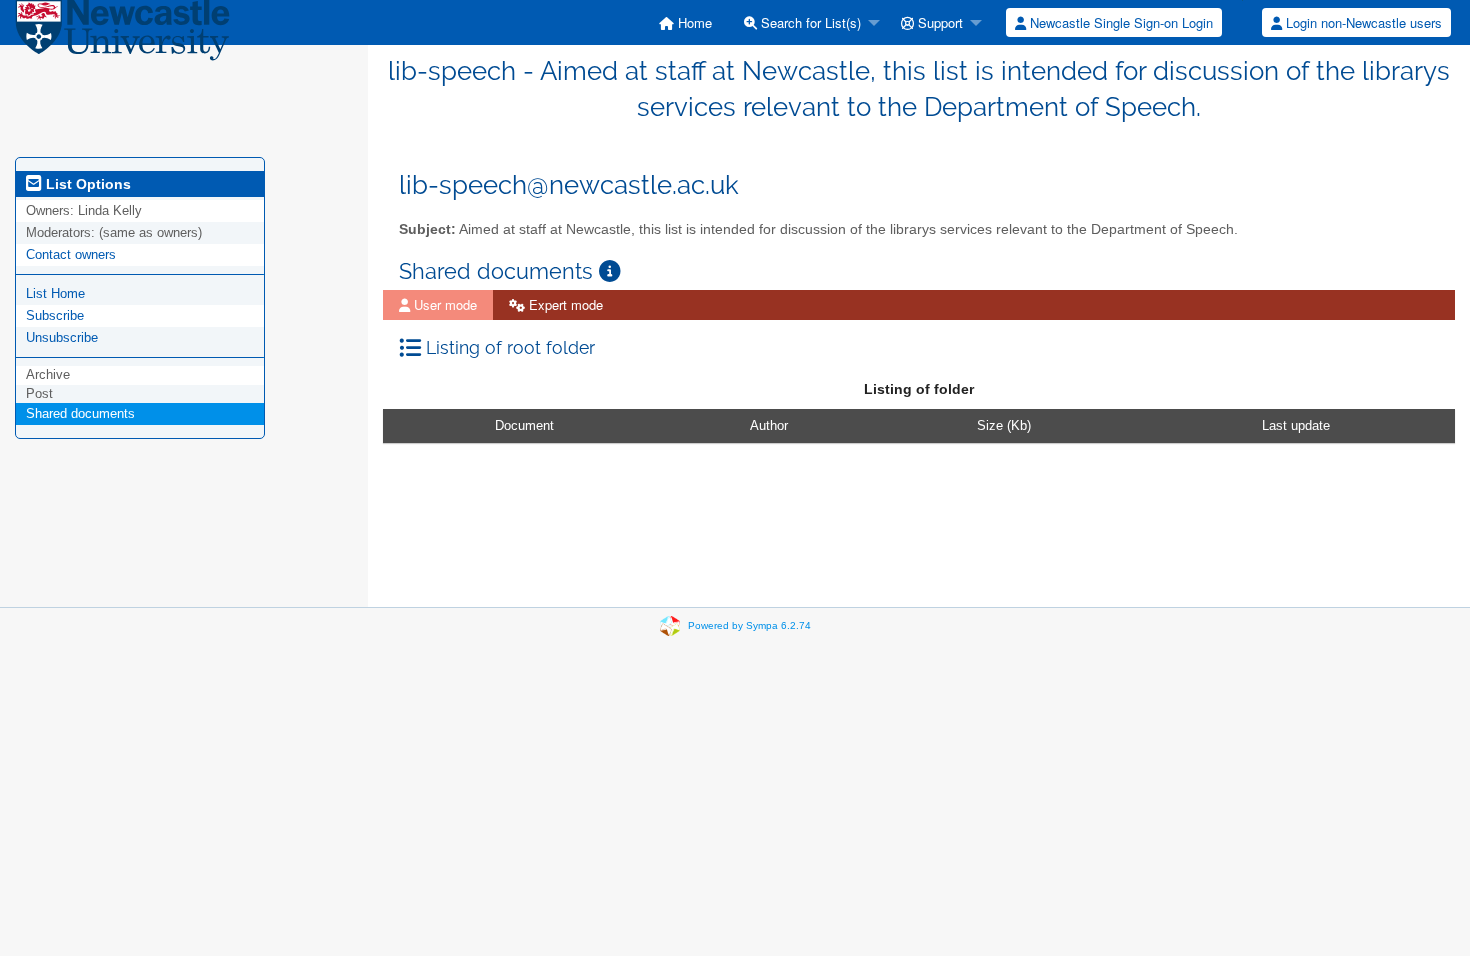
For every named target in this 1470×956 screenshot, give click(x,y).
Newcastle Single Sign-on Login (1119, 22)
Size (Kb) (1004, 425)
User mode (443, 304)
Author (769, 425)
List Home (55, 293)
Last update (1296, 425)
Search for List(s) (809, 22)
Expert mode (564, 304)
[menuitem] (685, 22)
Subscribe (55, 315)
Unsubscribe (62, 337)
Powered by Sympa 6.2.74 (749, 625)
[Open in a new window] (610, 271)
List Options (86, 184)
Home (693, 22)
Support (938, 22)
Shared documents (80, 413)
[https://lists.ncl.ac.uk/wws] (122, 34)
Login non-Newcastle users (1362, 22)
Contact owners (71, 254)
